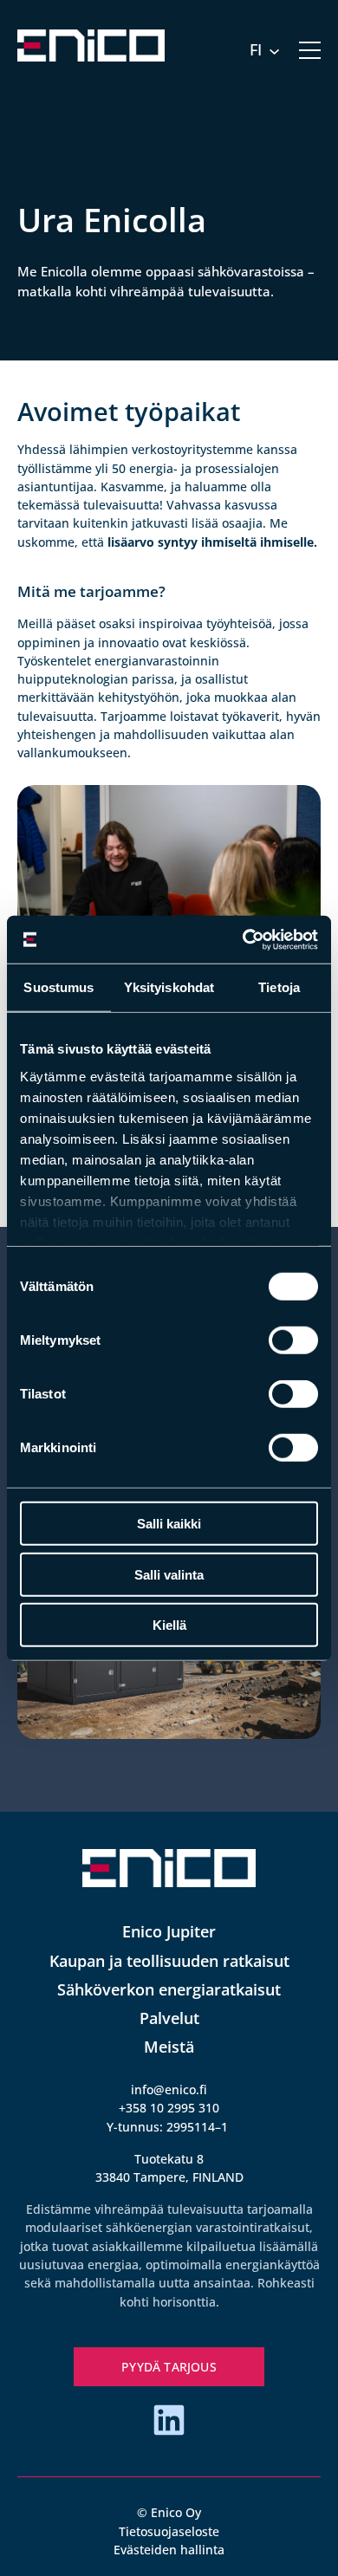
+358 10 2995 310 (169, 2108)
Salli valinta (169, 1574)
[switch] (293, 1340)
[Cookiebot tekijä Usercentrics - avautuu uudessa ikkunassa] (243, 939)
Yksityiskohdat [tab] (169, 987)
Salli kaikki (169, 1524)
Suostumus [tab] (58, 987)
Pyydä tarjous (169, 2367)
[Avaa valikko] (310, 50)
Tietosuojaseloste (169, 2531)
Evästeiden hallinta (169, 2550)
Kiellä (169, 1625)
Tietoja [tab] (279, 987)
